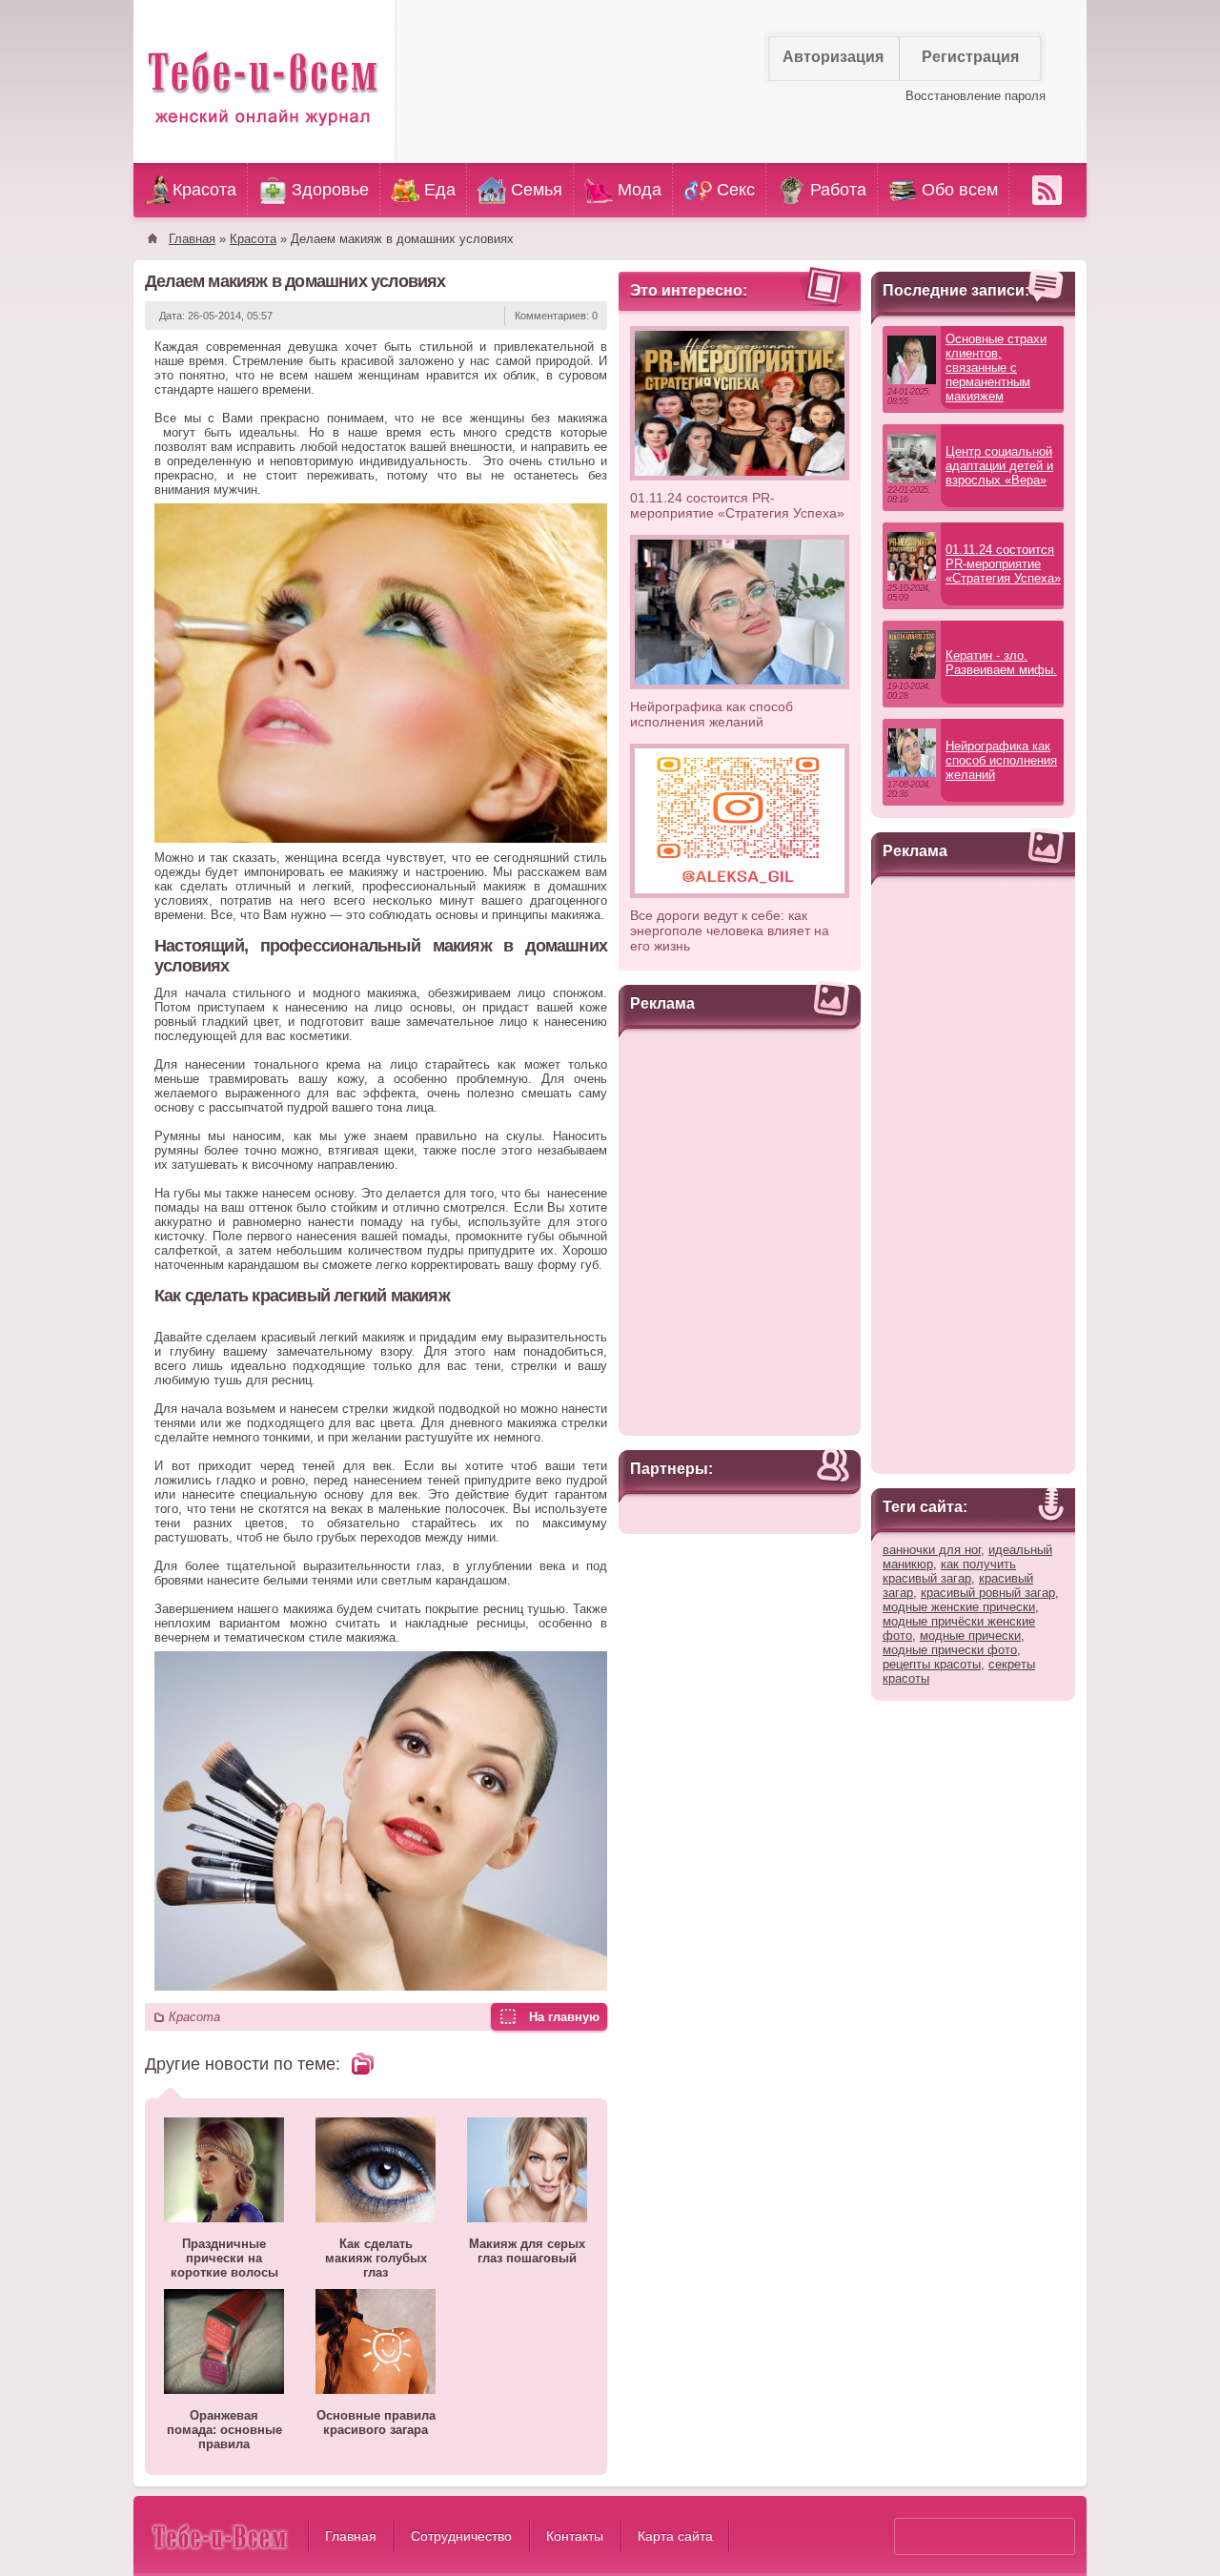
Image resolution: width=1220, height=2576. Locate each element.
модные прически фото (950, 1650)
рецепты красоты (932, 1664)
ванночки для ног (932, 1550)
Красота (194, 2017)
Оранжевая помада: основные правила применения (224, 2437)
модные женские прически (959, 1607)
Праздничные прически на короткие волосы (224, 2258)
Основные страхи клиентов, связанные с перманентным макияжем (996, 368)
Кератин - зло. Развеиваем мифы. (1001, 663)
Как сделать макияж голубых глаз (376, 2258)
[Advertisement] (740, 1230)
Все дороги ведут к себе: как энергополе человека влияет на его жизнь (730, 930)
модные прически (970, 1636)
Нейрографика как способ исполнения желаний (712, 714)
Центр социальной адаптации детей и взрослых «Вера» (999, 466)
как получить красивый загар (949, 1571)
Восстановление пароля (976, 96)
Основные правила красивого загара (376, 2423)
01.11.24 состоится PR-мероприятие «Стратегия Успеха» (737, 505)
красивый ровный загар (988, 1593)
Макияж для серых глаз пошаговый (527, 2251)
